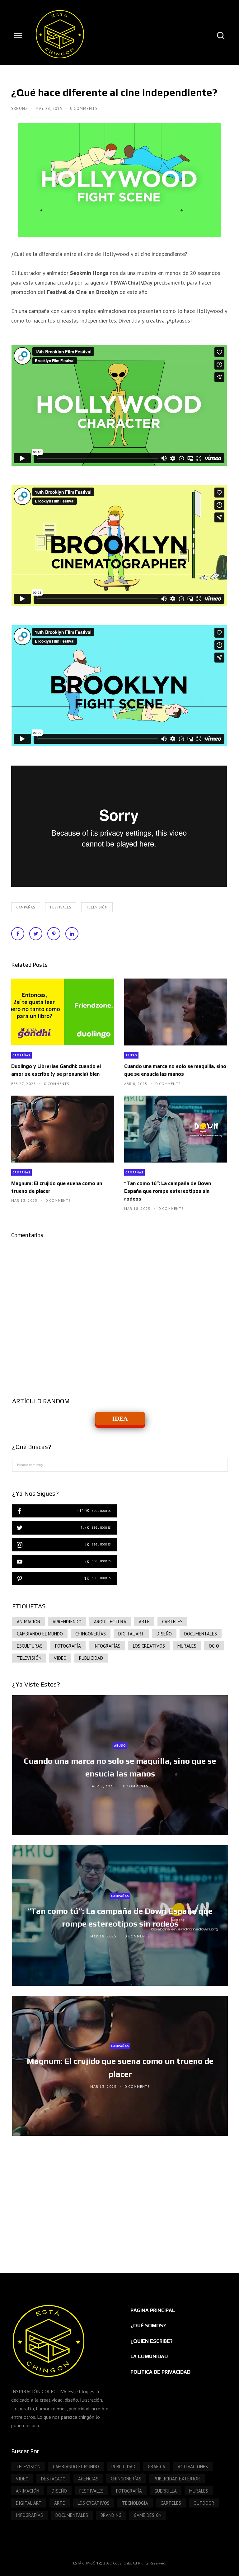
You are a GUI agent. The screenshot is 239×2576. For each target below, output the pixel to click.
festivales (61, 907)
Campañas (26, 907)
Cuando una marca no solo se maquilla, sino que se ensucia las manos (175, 1070)
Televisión (97, 907)
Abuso (131, 1055)
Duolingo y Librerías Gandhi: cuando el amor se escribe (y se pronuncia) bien (56, 1070)
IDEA (120, 1418)
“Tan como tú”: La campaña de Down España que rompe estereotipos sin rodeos (168, 1191)
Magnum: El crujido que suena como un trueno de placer (57, 1187)
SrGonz (20, 109)
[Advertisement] (120, 2198)
